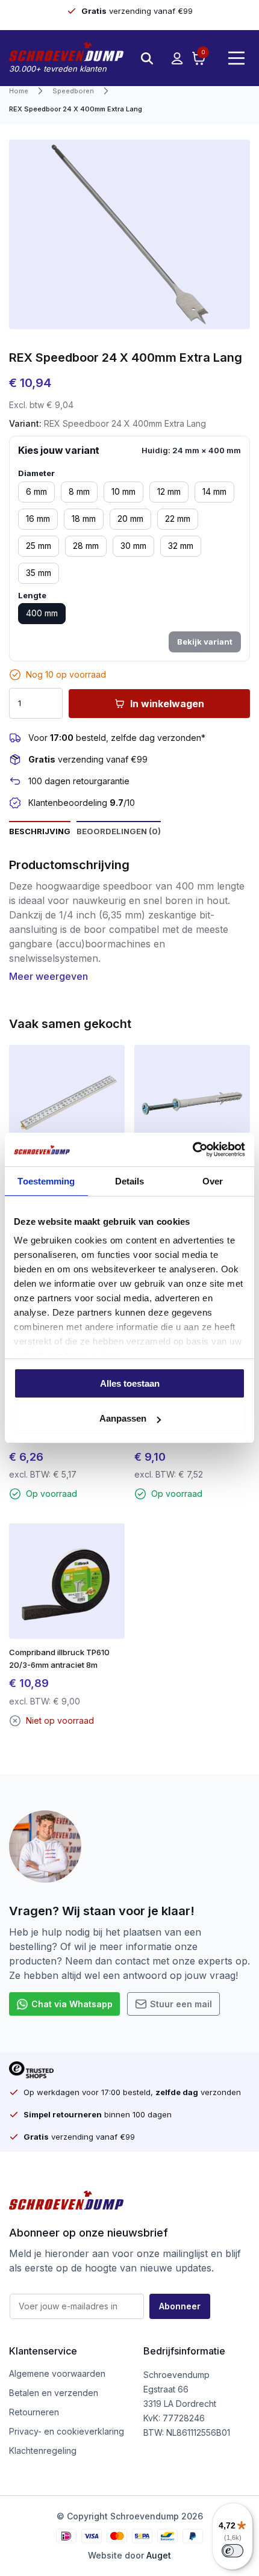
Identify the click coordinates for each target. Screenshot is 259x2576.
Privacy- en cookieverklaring (67, 2431)
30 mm (133, 546)
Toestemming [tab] (46, 1181)
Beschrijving (40, 831)
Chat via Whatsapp (72, 2004)
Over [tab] (213, 1181)
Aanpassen (123, 1418)
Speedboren (73, 91)
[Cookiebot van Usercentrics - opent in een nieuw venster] (192, 1150)
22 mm (178, 519)
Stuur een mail (181, 2004)
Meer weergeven (48, 976)
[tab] (40, 831)
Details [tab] (130, 1181)
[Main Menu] (236, 58)
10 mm (123, 491)
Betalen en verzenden (54, 2393)
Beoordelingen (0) (119, 831)
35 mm (39, 573)
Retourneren (34, 2412)
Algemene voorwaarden (57, 2373)
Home (19, 91)
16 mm (38, 519)
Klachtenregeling (43, 2451)
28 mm (86, 546)
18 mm (84, 519)
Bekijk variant (205, 642)
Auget (159, 2555)
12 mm (169, 491)
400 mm (42, 613)
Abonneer (180, 2306)
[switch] (232, 2551)
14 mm (214, 491)
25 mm (39, 546)
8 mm (79, 491)
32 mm (181, 546)
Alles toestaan (130, 1383)
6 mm (36, 491)
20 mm (130, 519)
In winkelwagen (167, 704)
